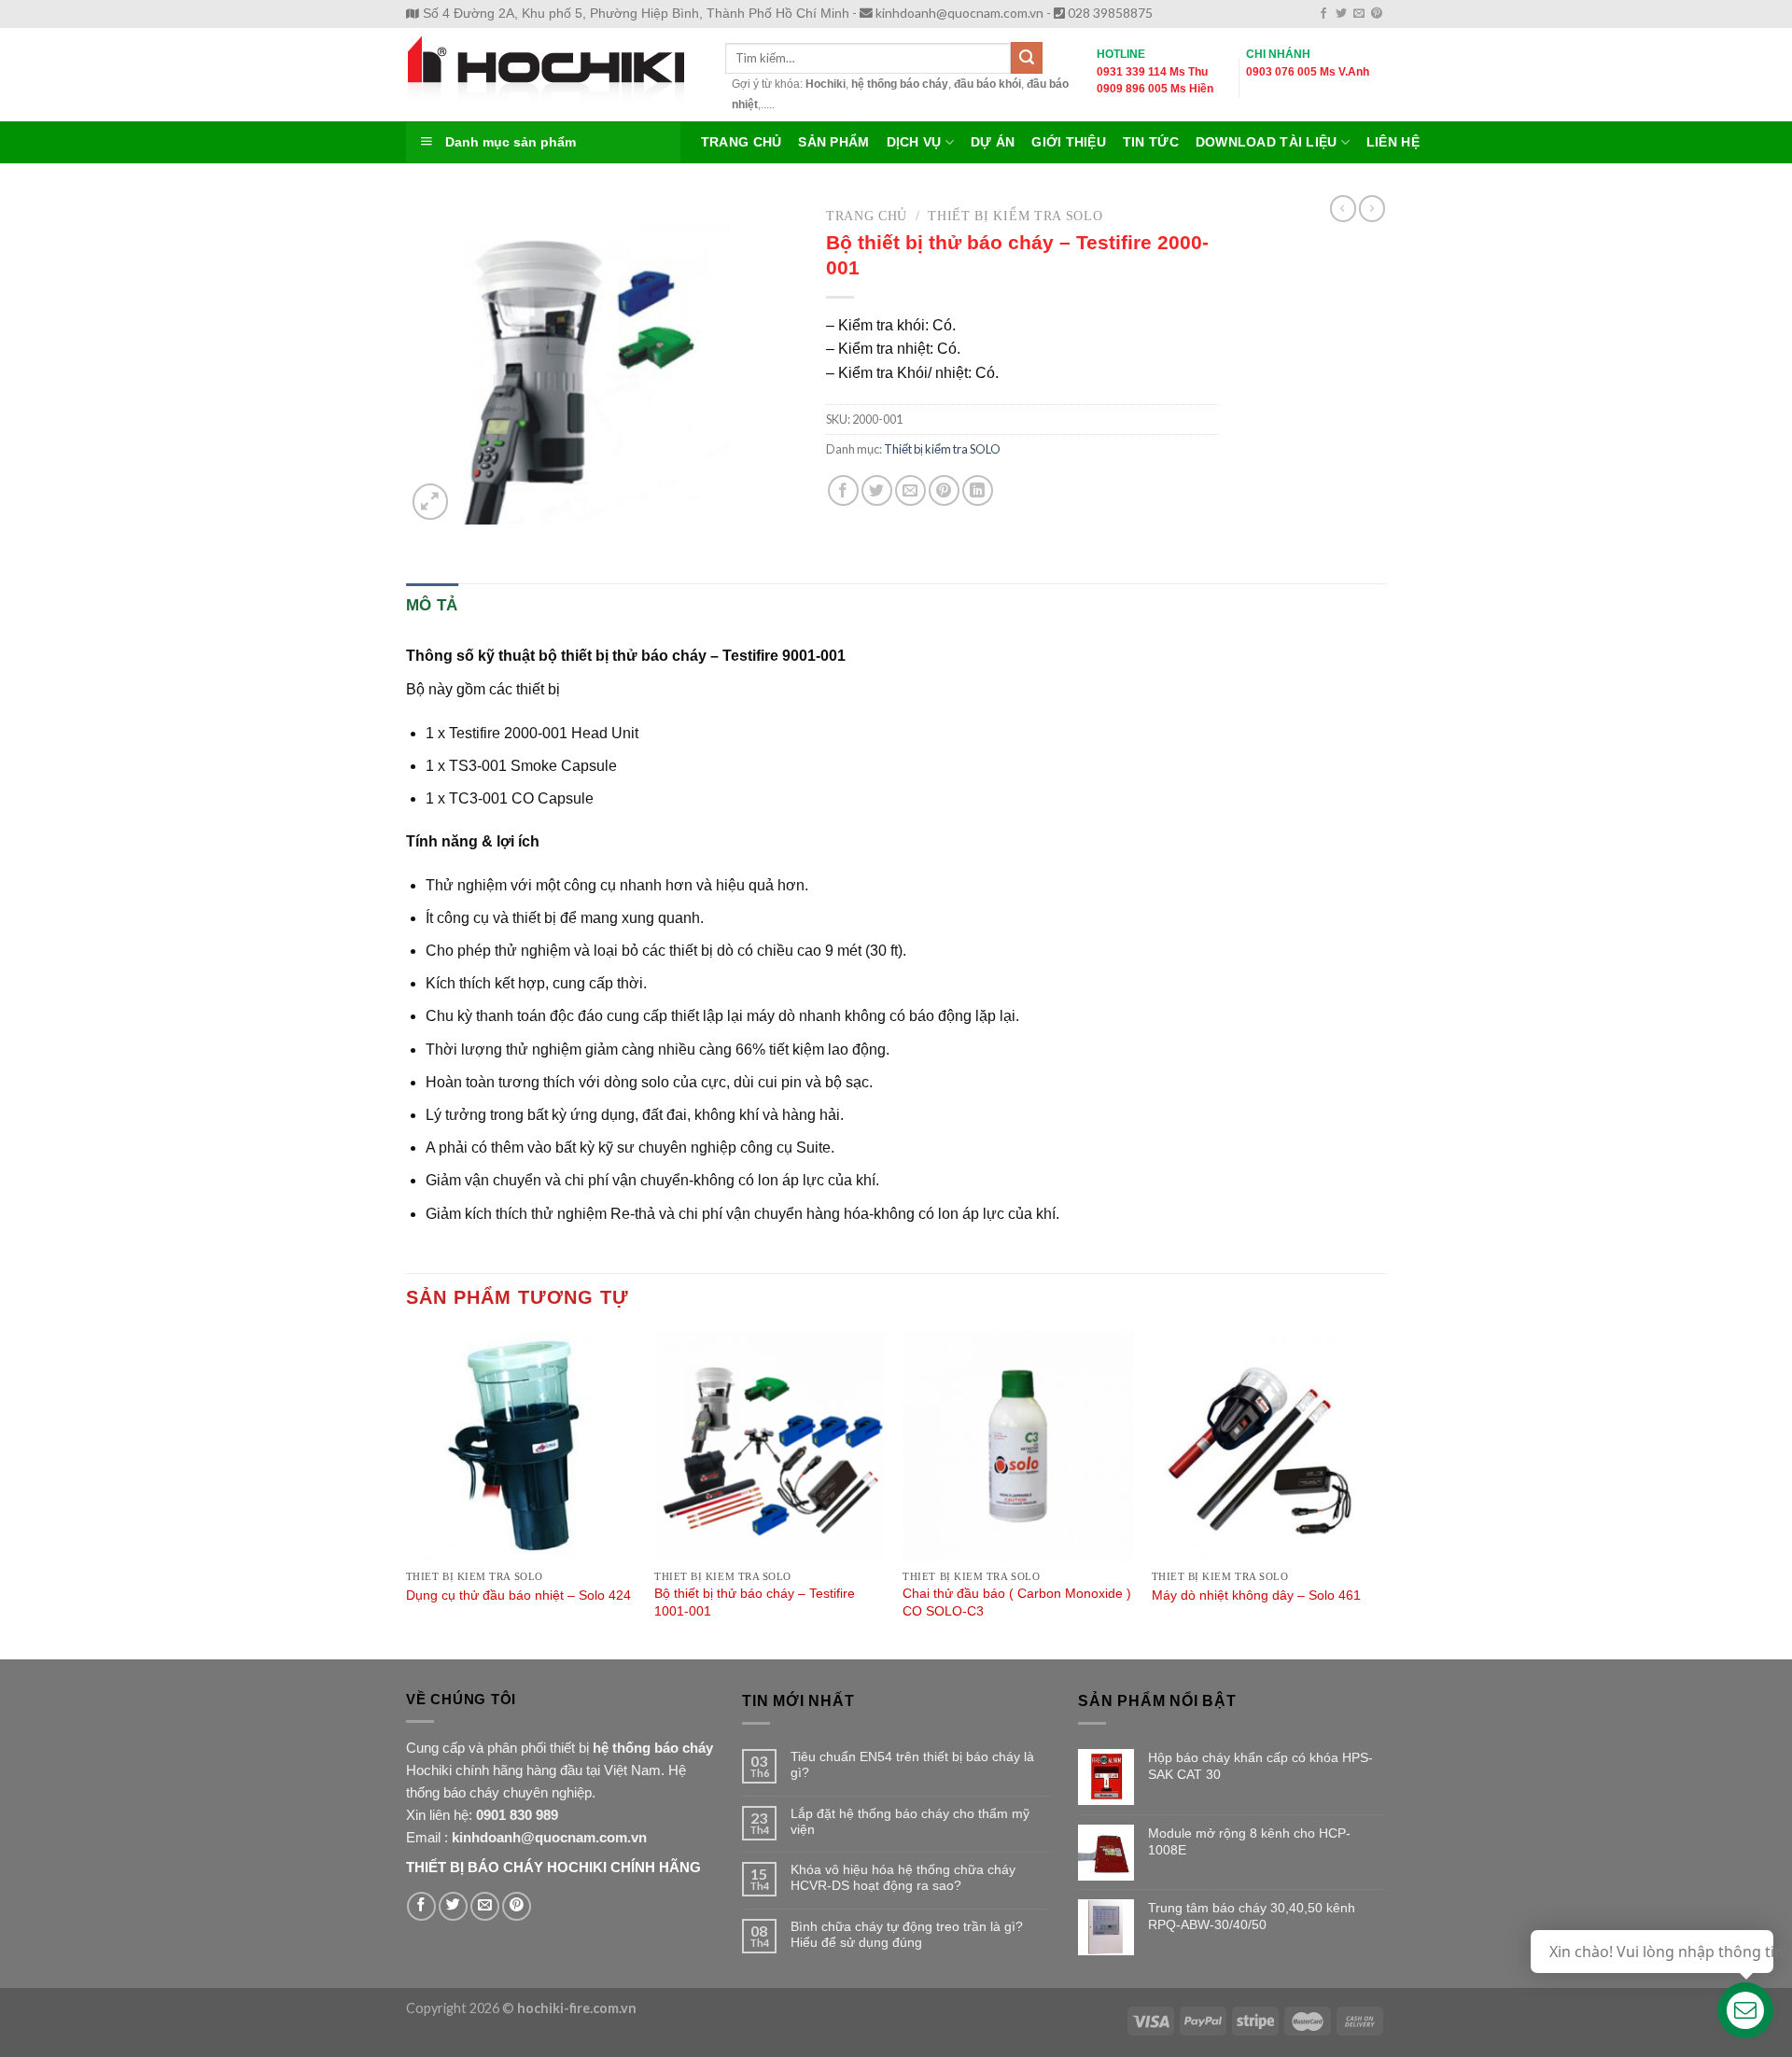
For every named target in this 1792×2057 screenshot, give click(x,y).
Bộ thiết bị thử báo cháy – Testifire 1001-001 (755, 1602)
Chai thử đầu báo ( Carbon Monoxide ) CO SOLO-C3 (1017, 1602)
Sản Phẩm (833, 142)
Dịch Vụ (914, 142)
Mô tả (432, 605)
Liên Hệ (1393, 142)
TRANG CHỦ (741, 142)
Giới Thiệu (1069, 142)
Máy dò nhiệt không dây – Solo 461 (1256, 1595)
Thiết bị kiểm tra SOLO (1015, 216)
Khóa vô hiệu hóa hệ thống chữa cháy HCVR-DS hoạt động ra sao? (903, 1877)
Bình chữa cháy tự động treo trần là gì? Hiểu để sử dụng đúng (907, 1934)
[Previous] (407, 1493)
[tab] (432, 605)
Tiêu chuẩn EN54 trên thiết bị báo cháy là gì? (912, 1764)
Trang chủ (867, 216)
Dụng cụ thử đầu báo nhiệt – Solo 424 (518, 1595)
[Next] (1380, 1493)
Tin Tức (1151, 142)
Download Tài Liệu (1267, 142)
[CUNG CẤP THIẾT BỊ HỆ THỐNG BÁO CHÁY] (552, 75)
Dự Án (993, 142)
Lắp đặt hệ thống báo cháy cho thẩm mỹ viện (910, 1821)
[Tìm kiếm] (1027, 58)
